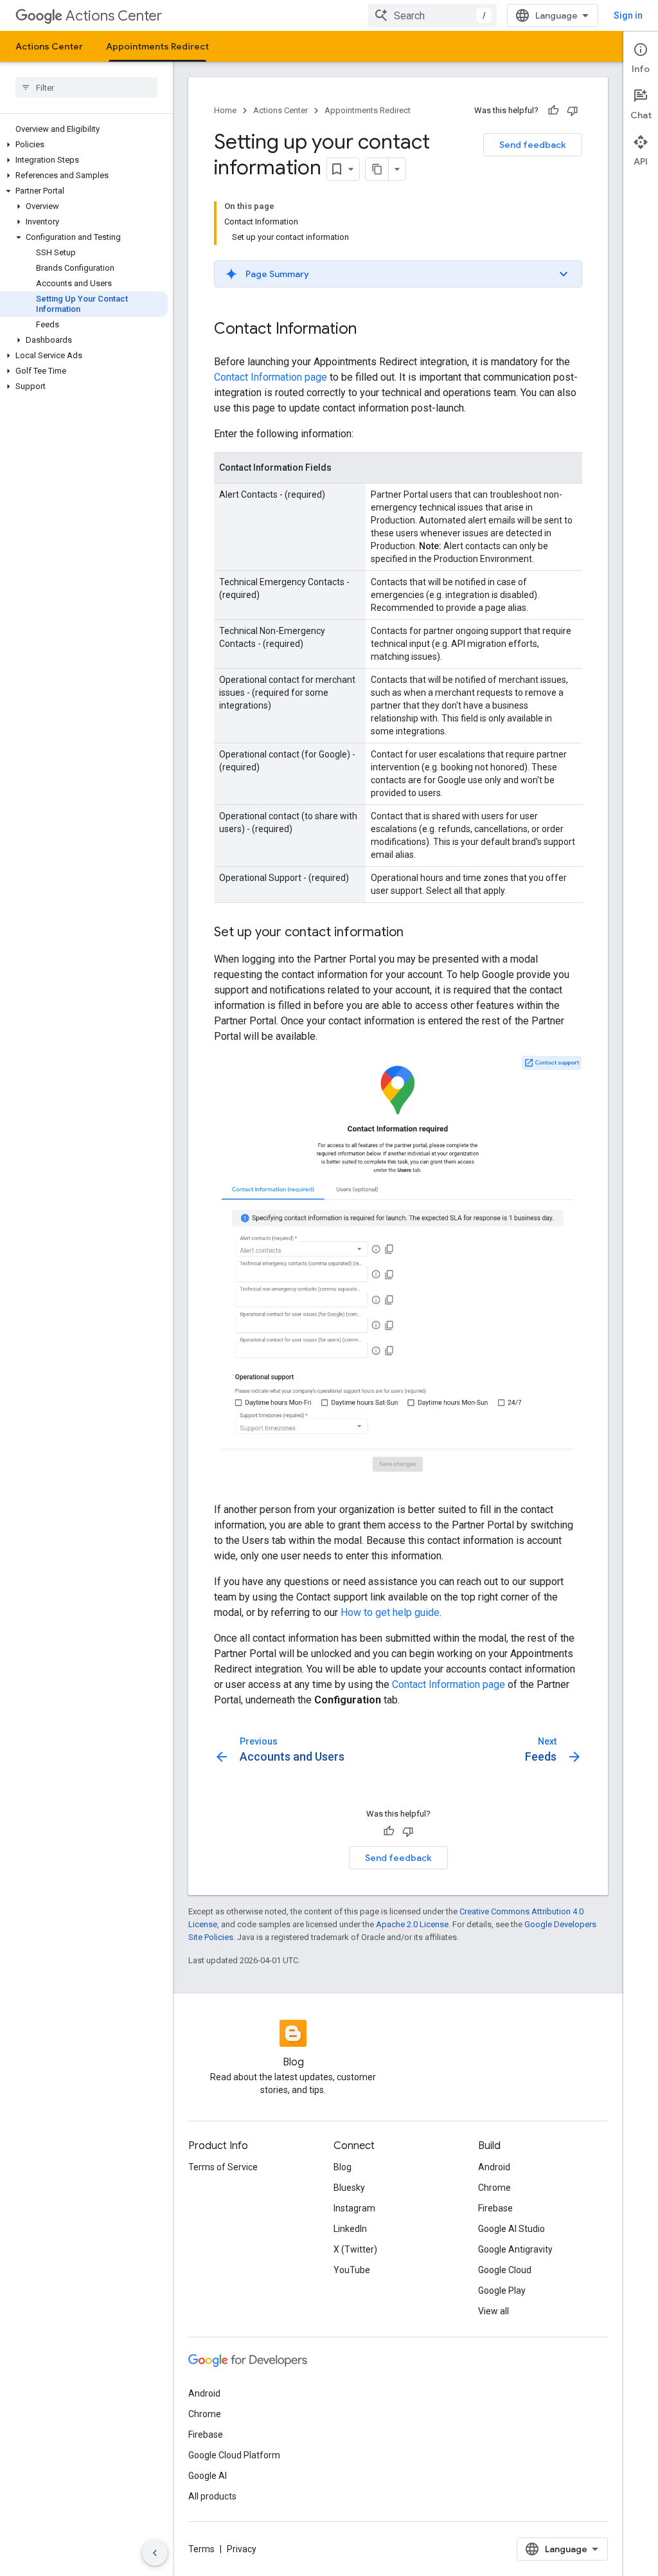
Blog (342, 2167)
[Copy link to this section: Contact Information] (369, 330)
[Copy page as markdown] (377, 169)
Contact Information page (271, 377)
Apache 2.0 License (412, 1924)
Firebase (495, 2208)
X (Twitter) (355, 2249)
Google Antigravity (515, 2249)
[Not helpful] (573, 111)
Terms (201, 2549)
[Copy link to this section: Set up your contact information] (416, 933)
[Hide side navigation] (155, 2553)
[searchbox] (86, 87)
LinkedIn (350, 2229)
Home (225, 110)
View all (493, 2311)
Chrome (494, 2188)
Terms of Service (223, 2167)
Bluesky (349, 2188)
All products (212, 2496)
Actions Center (114, 16)
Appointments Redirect (157, 46)
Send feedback (533, 145)
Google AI (208, 2476)
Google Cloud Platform (234, 2455)
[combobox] (432, 15)
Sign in (628, 15)
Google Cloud (505, 2270)
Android (494, 2167)
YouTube (352, 2270)
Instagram (354, 2208)
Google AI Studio (511, 2229)
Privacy (242, 2549)
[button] (84, 145)
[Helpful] (553, 111)
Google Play (502, 2290)
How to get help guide (390, 1612)
